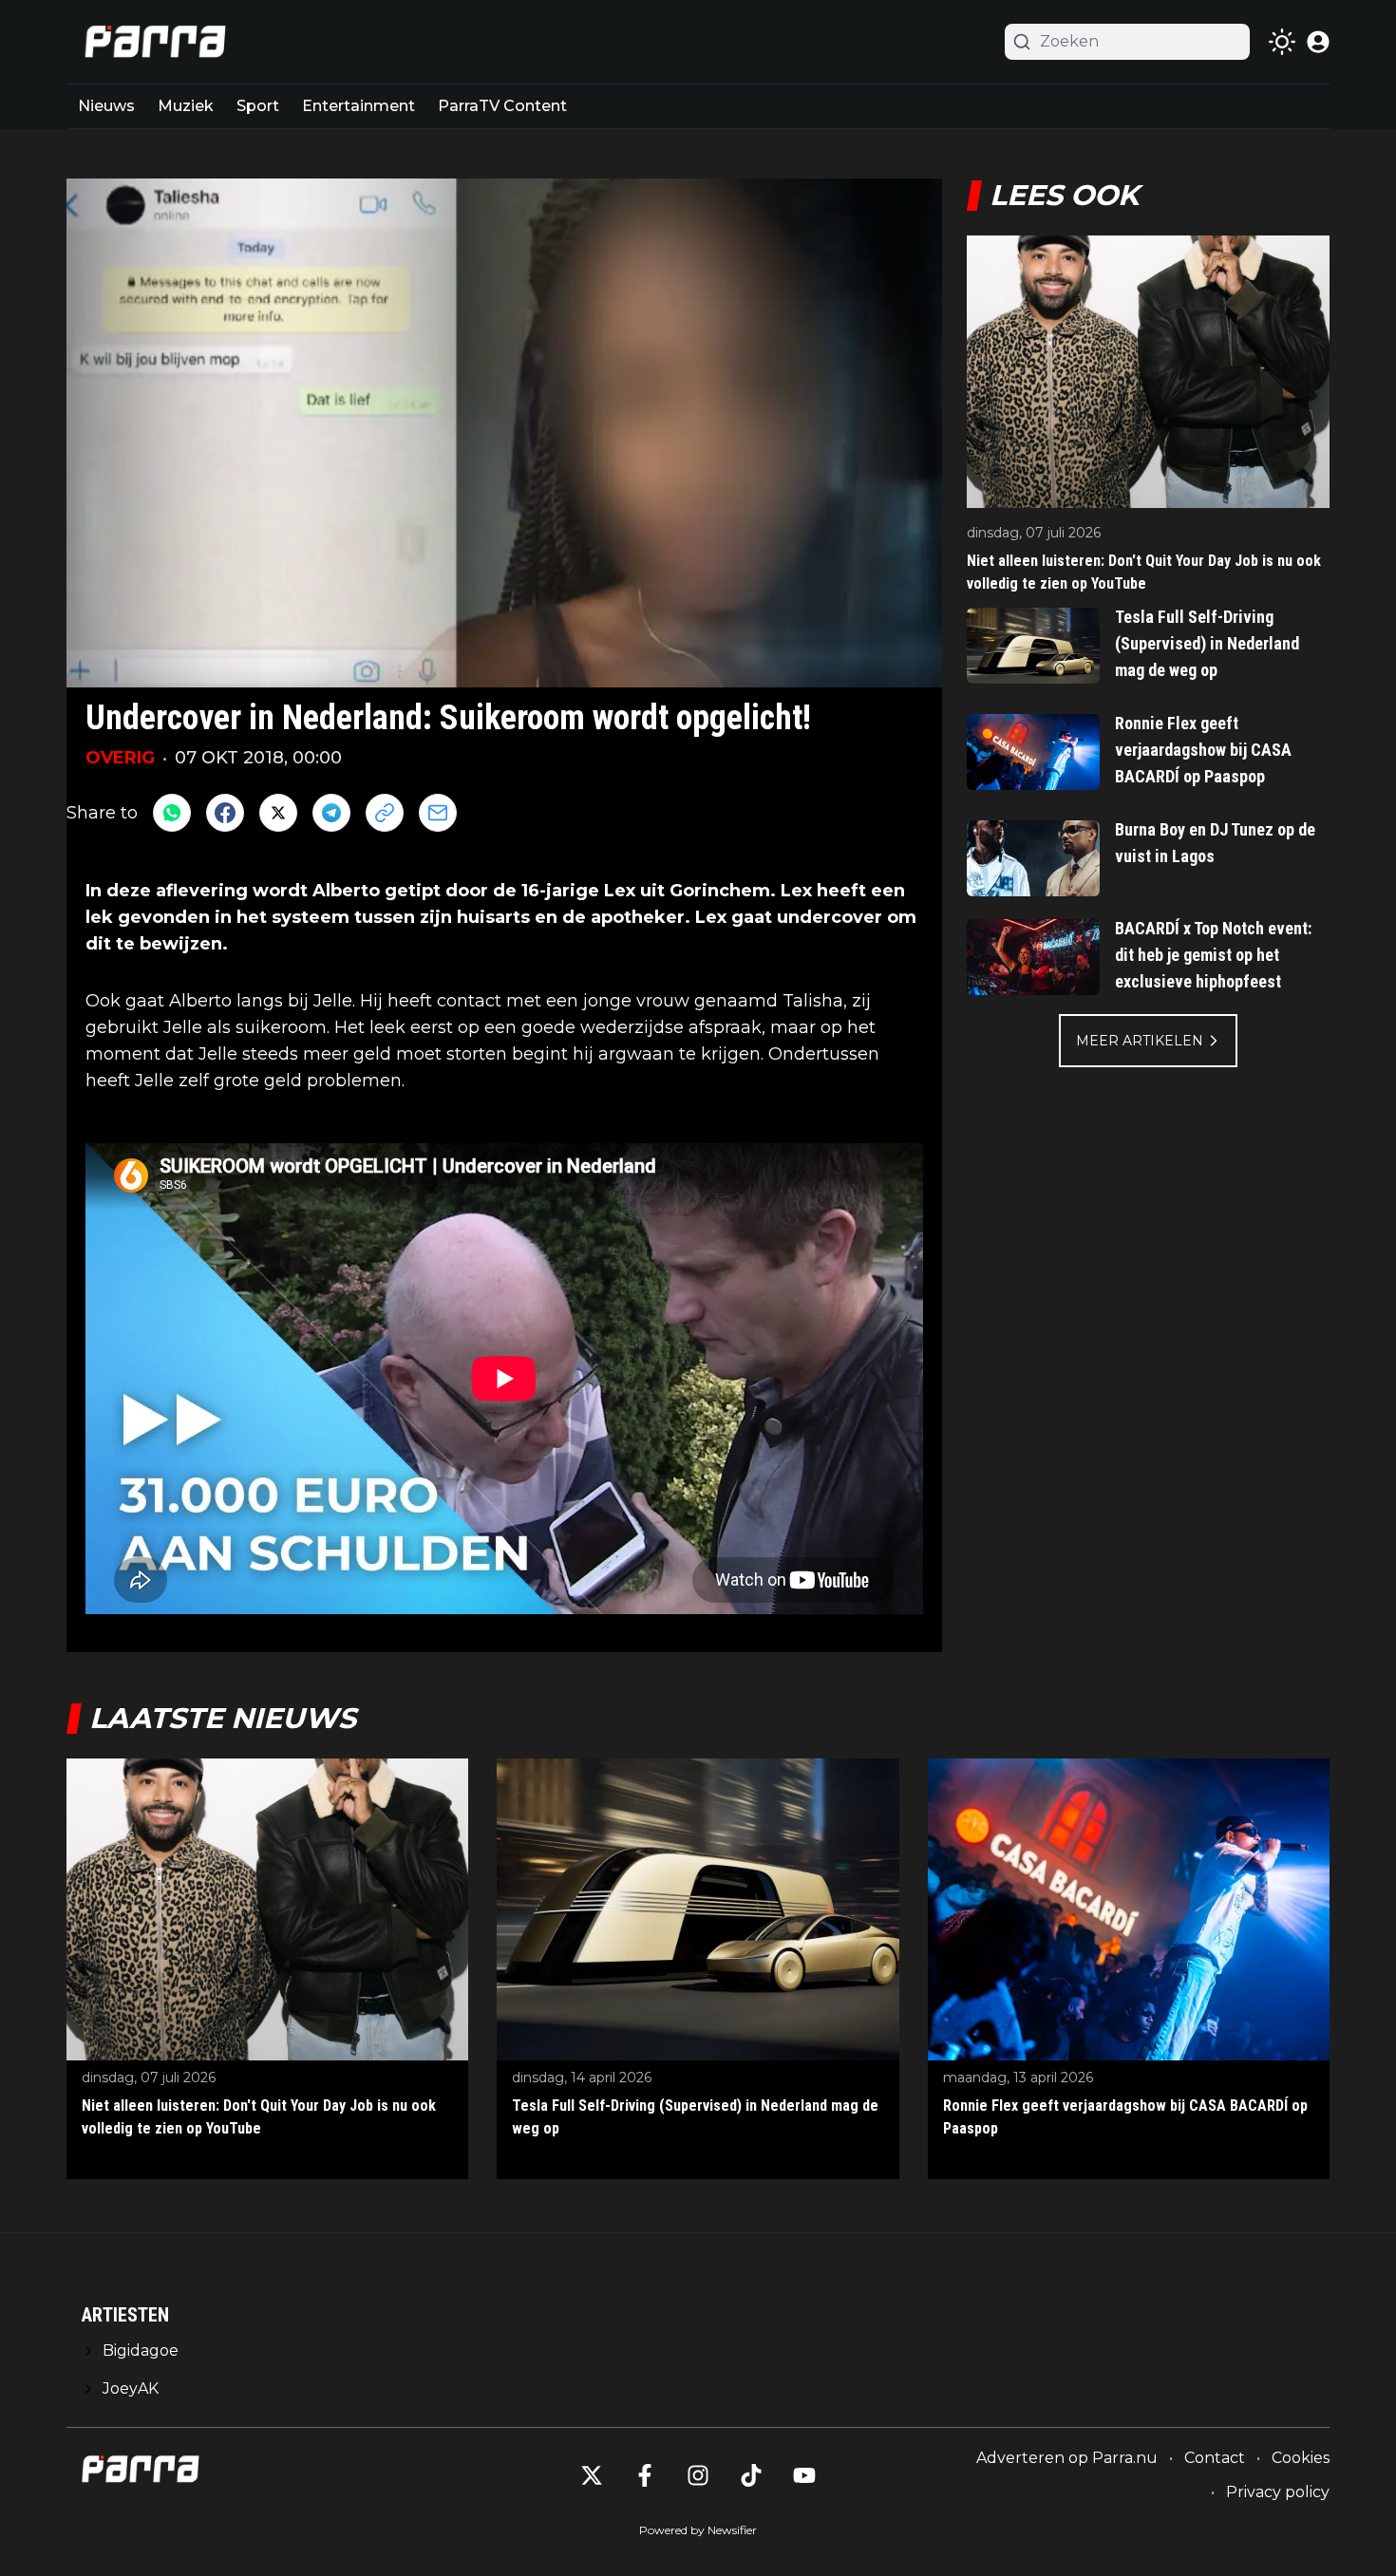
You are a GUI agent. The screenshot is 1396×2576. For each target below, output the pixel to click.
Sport (258, 106)
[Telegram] (331, 813)
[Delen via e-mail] (438, 813)
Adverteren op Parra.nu (1067, 2458)
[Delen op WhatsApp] (172, 813)
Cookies (1301, 2458)
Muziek (186, 106)
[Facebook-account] (645, 2475)
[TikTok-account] (751, 2475)
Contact (1215, 2458)
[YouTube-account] (804, 2475)
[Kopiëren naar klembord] (385, 813)
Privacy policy (1278, 2492)
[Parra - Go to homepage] (152, 42)
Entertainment (358, 106)
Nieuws (106, 106)
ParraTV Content (502, 106)
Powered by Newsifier (698, 2530)
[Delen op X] (278, 813)
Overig (120, 758)
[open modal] (1318, 42)
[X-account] (592, 2475)
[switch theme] (1282, 42)
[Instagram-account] (698, 2475)
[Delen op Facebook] (225, 813)
